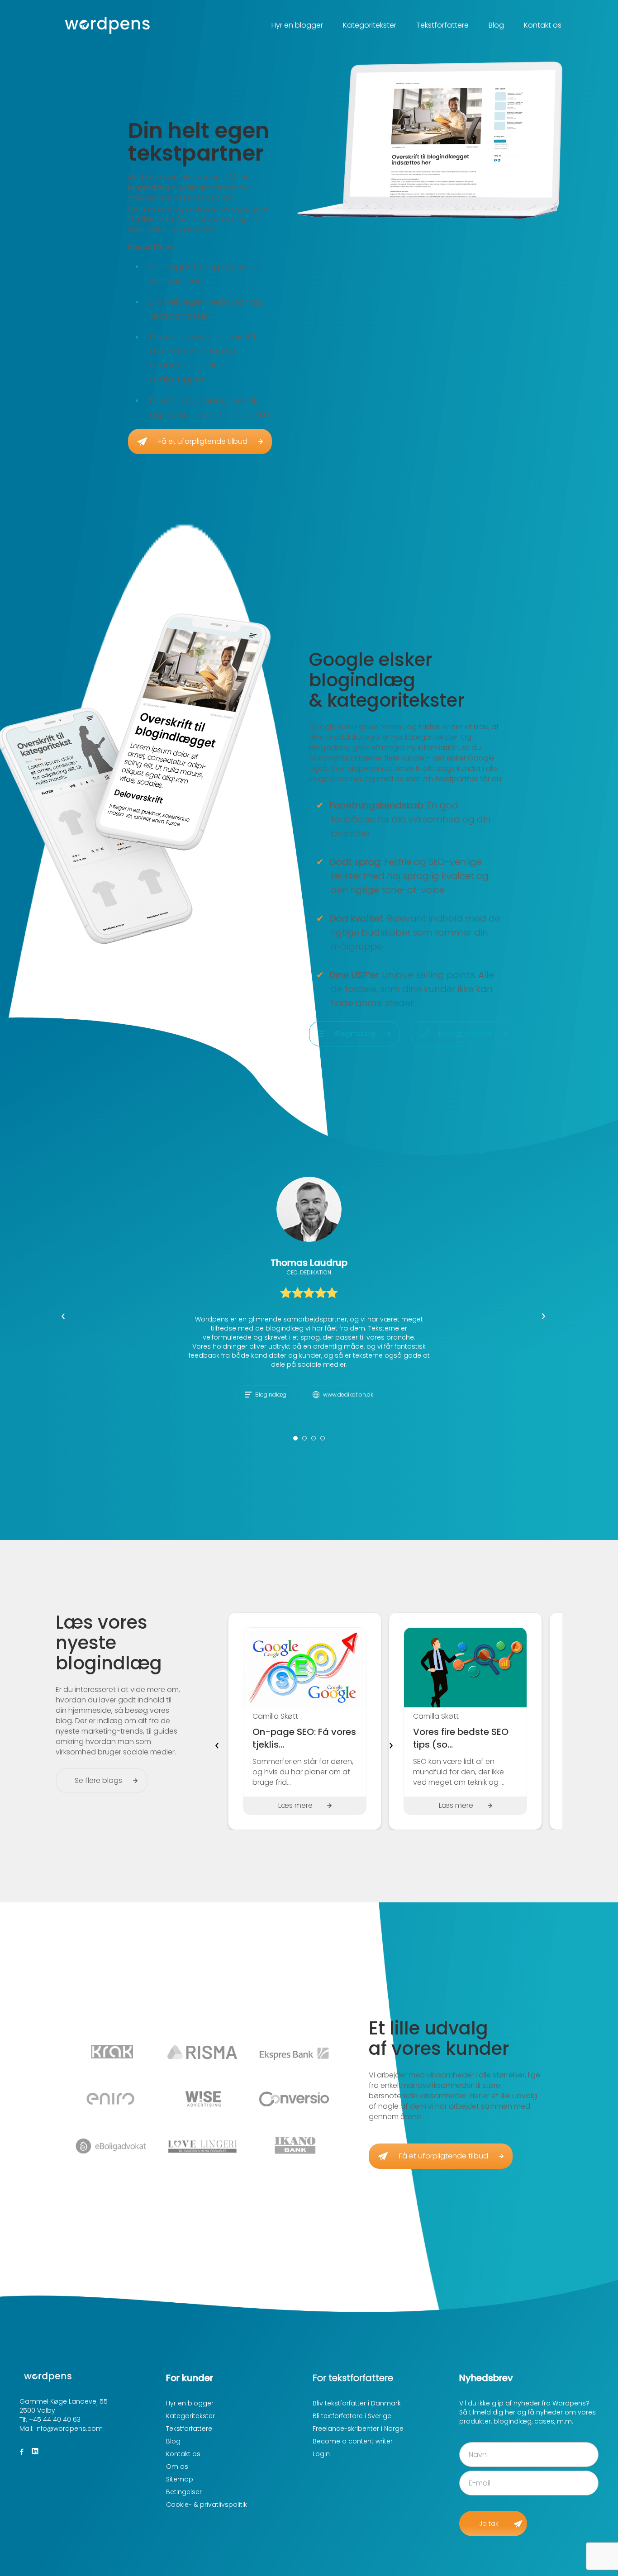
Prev (69, 1321)
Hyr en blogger (297, 25)
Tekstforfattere (442, 25)
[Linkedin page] (35, 2452)
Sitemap (180, 2479)
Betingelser (184, 2492)
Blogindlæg (271, 1395)
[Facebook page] (22, 2452)
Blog (496, 25)
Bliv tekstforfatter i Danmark (357, 2403)
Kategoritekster (370, 25)
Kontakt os (543, 25)
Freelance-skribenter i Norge (358, 2429)
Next (549, 1321)
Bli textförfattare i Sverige (352, 2416)
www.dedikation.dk (348, 1395)
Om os (177, 2467)
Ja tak (489, 2524)
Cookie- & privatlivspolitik (207, 2505)
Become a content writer (353, 2441)
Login (321, 2454)
